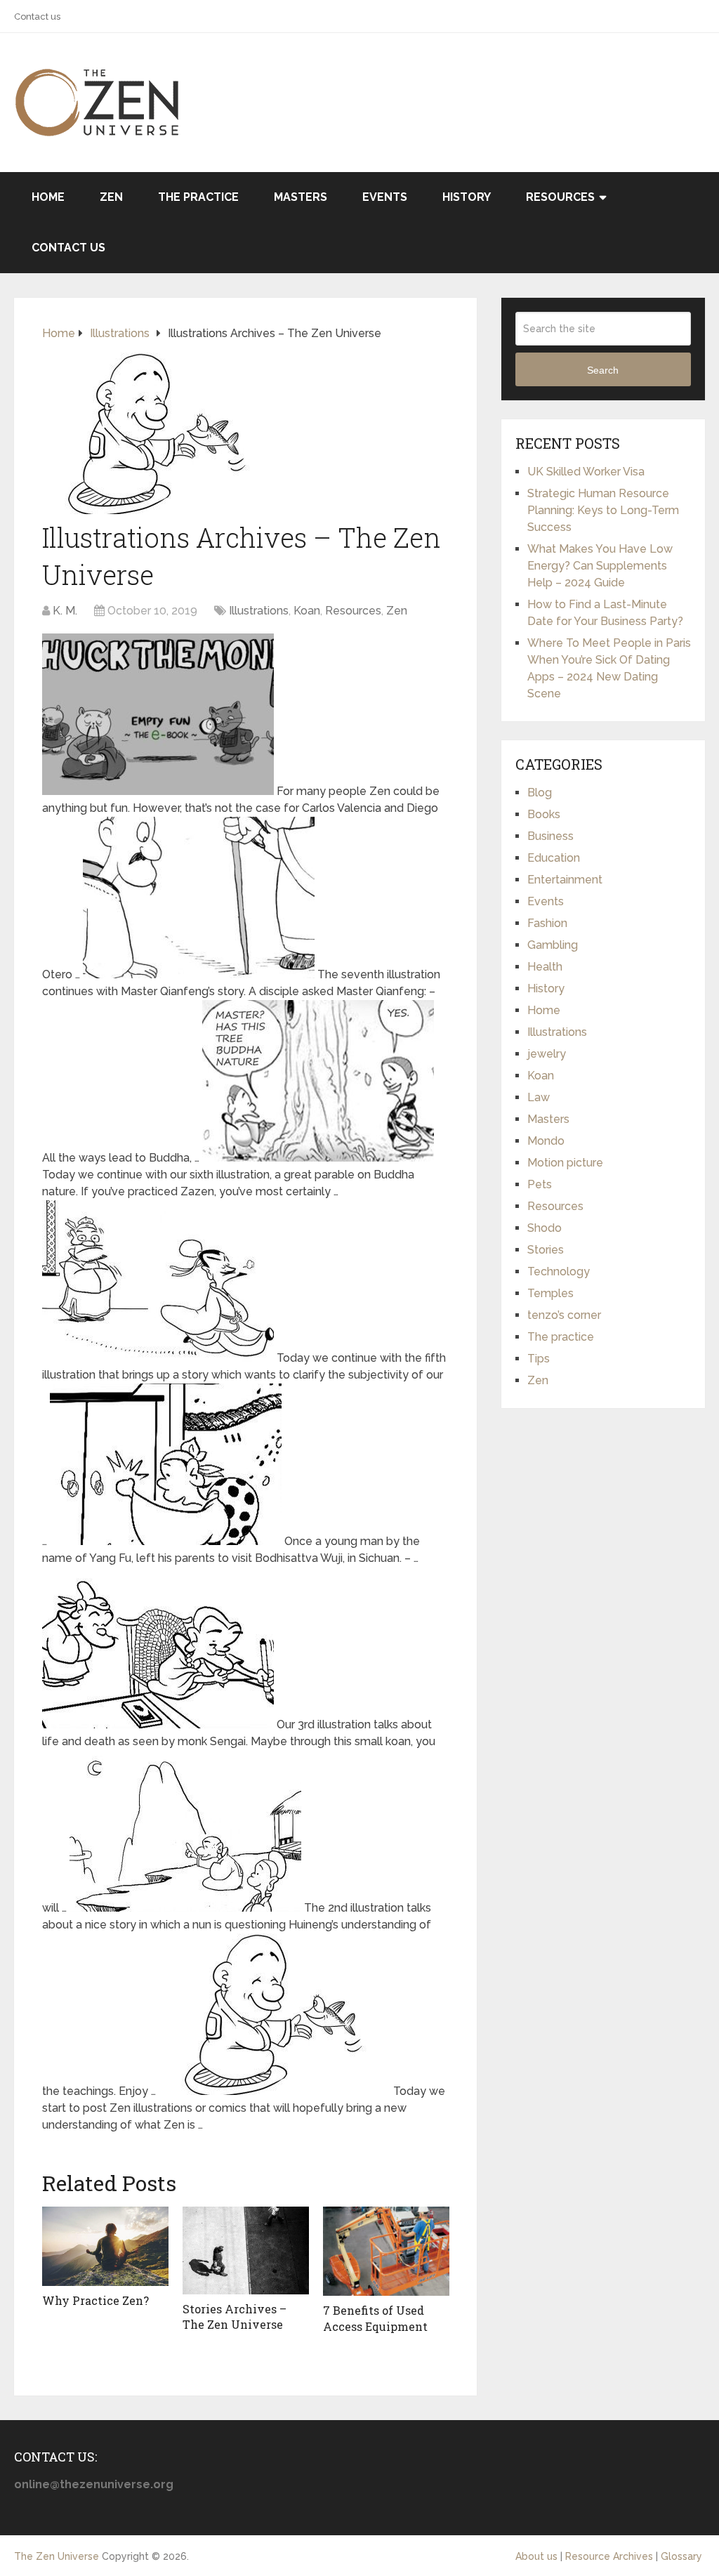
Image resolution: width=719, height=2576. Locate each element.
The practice (198, 197)
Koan (307, 611)
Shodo (545, 1228)
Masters (301, 197)
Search (603, 370)
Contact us (37, 17)
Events (385, 197)
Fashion (547, 923)
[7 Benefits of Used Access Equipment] (386, 2252)
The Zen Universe (57, 2556)
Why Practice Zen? (95, 2300)
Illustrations (259, 611)
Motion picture (565, 1163)
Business (550, 836)
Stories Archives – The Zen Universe (235, 2317)
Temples (550, 1293)
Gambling (553, 945)
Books (544, 814)
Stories (546, 1250)
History (467, 197)
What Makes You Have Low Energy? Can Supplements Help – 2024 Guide (600, 566)
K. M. (65, 611)
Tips (539, 1359)
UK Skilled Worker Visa (586, 472)
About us (536, 2556)
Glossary (681, 2556)
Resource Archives (609, 2556)
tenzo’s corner (564, 1315)
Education (554, 858)
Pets (540, 1184)
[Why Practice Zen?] (105, 2247)
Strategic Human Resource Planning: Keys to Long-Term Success (603, 510)
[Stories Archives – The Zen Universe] (246, 2250)
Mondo (546, 1141)
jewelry (547, 1054)
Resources (560, 197)
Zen (111, 197)
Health (545, 967)
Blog (540, 793)
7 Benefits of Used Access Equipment (375, 2318)
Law (539, 1097)
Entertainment (565, 880)
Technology (559, 1271)
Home (48, 197)
